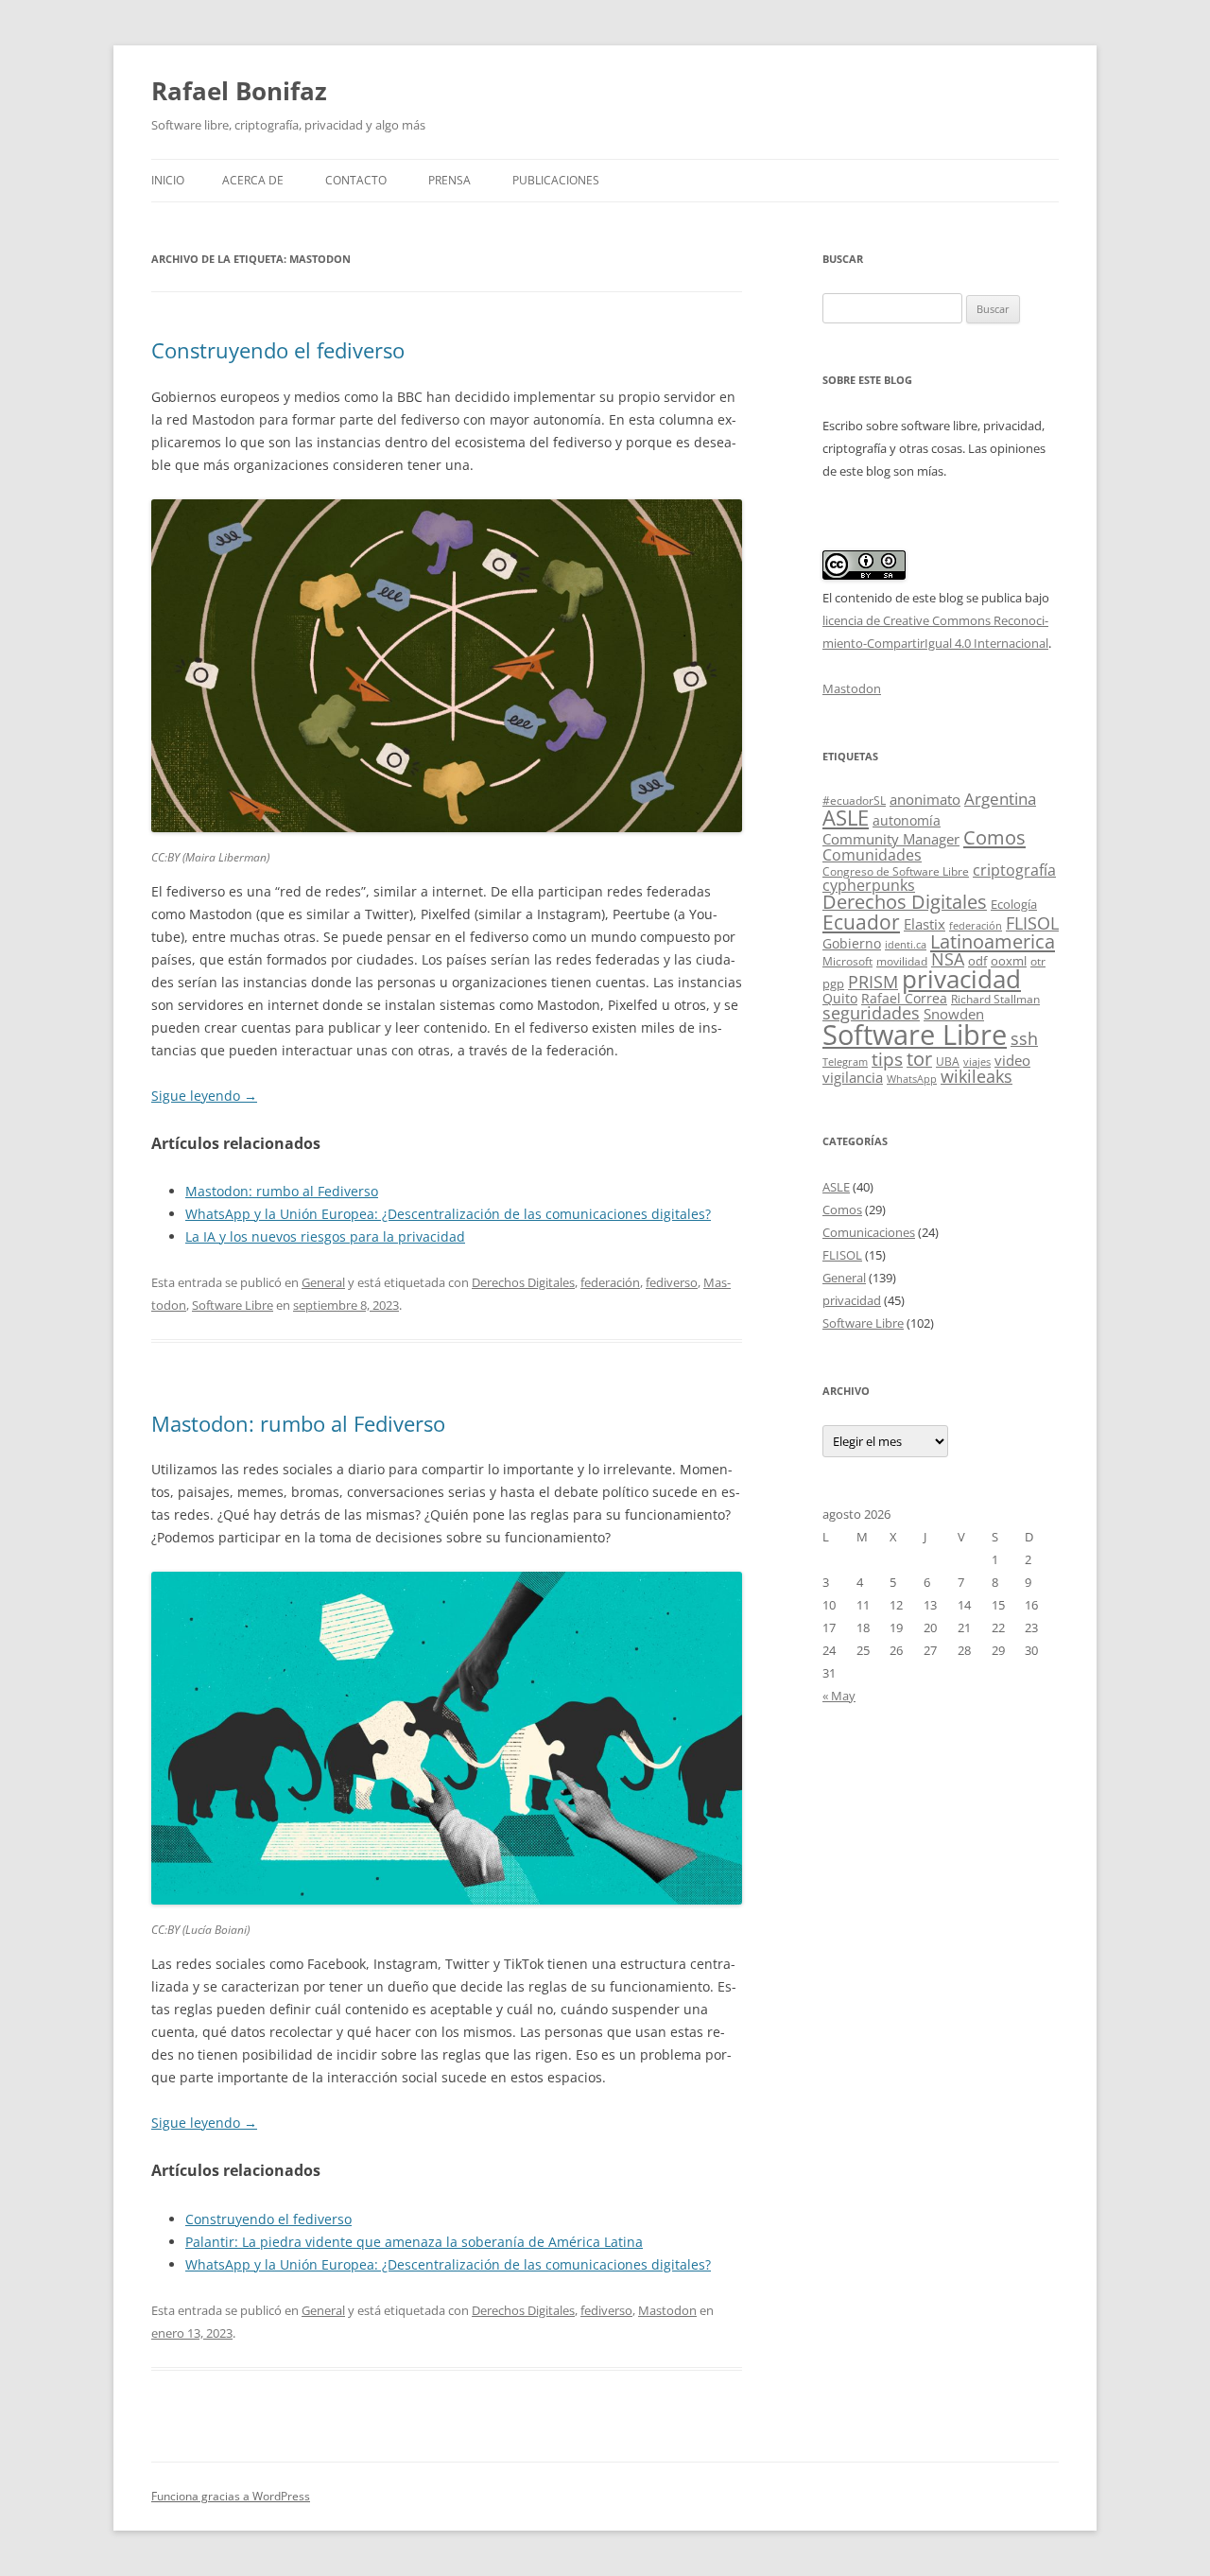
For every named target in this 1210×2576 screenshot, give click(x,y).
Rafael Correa (904, 998)
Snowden (954, 1014)
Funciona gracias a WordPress (231, 2496)
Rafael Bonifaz (239, 91)
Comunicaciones (869, 1232)
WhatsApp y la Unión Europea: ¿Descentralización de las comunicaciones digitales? (448, 1214)
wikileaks (977, 1076)
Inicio (168, 180)
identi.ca (906, 945)
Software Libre (233, 1305)
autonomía (907, 820)
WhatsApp (912, 1079)
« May (839, 1696)
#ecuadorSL (854, 801)
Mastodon (667, 2310)
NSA (948, 959)
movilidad (902, 961)
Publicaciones (556, 180)
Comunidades (872, 855)
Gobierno (852, 943)
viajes (977, 1062)
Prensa (449, 180)
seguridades (871, 1013)
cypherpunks (869, 885)
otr (1038, 961)
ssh (1024, 1038)
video (1012, 1060)
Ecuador (861, 922)
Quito (840, 998)
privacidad (961, 979)
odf (977, 961)
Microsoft (847, 961)
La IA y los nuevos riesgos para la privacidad (325, 1236)
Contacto (356, 180)
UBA (948, 1062)
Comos (994, 837)
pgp (833, 983)
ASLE (846, 818)
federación (610, 1282)
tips (887, 1059)
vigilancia (853, 1077)
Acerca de (253, 180)
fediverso (672, 1282)
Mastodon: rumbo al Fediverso (282, 1191)
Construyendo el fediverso (278, 350)
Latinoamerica (993, 941)
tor (919, 1059)
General (323, 1282)
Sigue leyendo (204, 1096)
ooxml (1009, 961)
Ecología (1014, 904)
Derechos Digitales (523, 1282)
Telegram (845, 1062)
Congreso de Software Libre (896, 871)
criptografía (1014, 870)
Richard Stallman (995, 999)
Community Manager (891, 839)
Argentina (1000, 799)
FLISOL (1032, 923)
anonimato (925, 800)
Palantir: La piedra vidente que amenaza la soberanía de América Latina (414, 2242)
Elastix (925, 924)
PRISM (873, 981)
